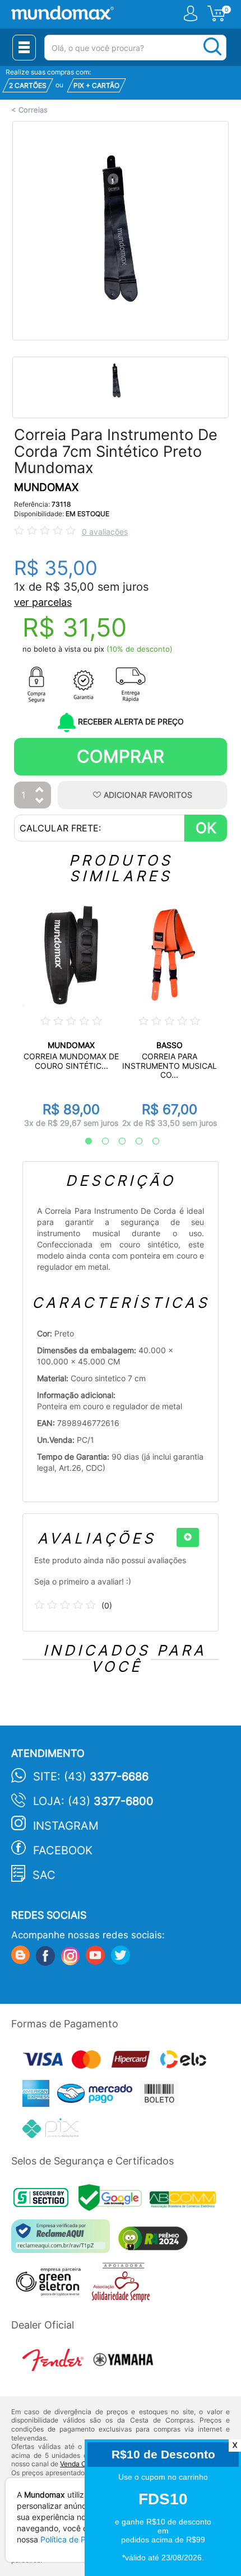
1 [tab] (83, 1142)
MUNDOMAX (46, 487)
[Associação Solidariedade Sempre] (124, 2285)
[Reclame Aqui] (63, 2240)
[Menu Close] (24, 48)
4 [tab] (133, 1142)
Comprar (121, 756)
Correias (33, 110)
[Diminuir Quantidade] (40, 801)
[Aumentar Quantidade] (40, 790)
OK (206, 828)
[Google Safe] (114, 2201)
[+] (188, 1537)
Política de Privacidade (82, 2539)
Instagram (66, 1826)
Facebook (63, 1850)
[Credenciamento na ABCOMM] (186, 2201)
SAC (44, 1875)
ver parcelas (43, 602)
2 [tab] (100, 1142)
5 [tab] (150, 1142)
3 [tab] (117, 1142)
